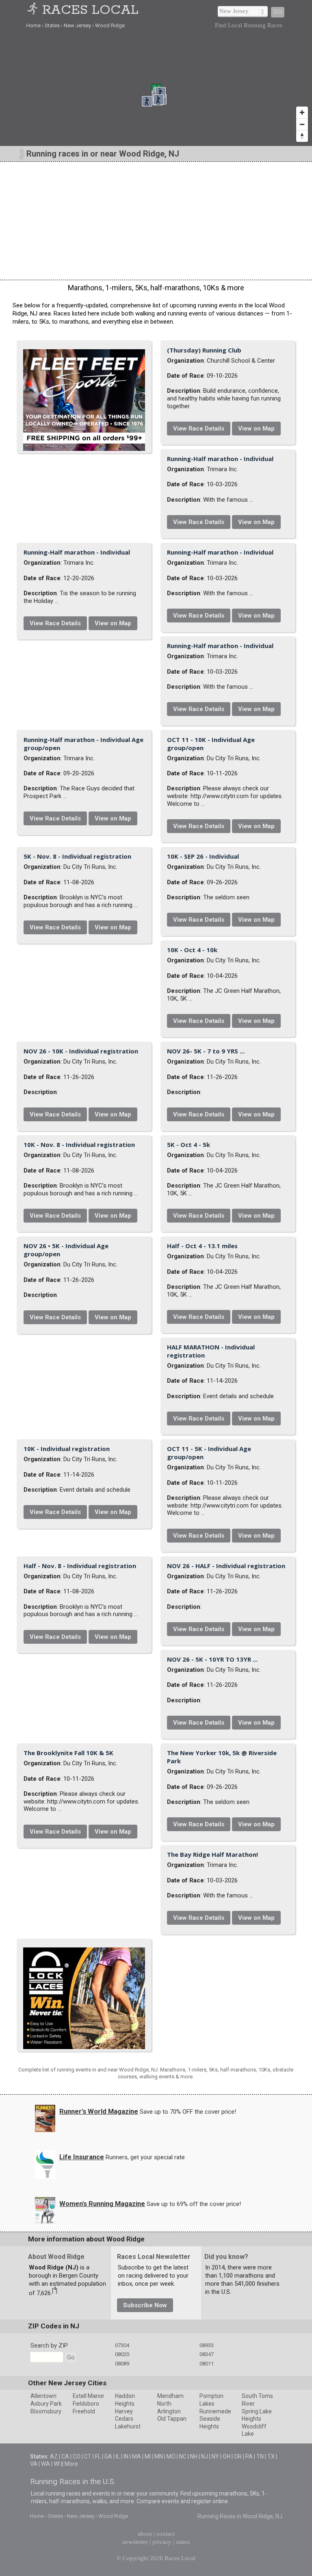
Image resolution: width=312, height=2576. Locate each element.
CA (65, 2456)
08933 (207, 2345)
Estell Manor (89, 2396)
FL (98, 2456)
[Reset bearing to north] (302, 136)
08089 (122, 2364)
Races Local (90, 10)
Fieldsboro (86, 2404)
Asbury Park (46, 2404)
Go (278, 12)
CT (88, 2456)
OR (238, 2456)
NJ (205, 2456)
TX (271, 2456)
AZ (54, 2456)
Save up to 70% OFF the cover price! (188, 2112)
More (71, 2464)
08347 (207, 2354)
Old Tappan (172, 2419)
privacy (162, 2542)
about (145, 2534)
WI (57, 2464)
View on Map (256, 429)
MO (171, 2456)
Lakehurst (128, 2426)
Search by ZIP (49, 2345)
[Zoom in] (302, 112)
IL (118, 2456)
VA (34, 2464)
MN (159, 2456)
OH (226, 2456)
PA (249, 2456)
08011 (207, 2364)
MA (136, 2456)
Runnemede (215, 2411)
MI (148, 2456)
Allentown (43, 2396)
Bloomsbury (46, 2411)
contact (166, 2534)
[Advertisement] (156, 221)
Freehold (84, 2411)
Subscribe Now (145, 2305)
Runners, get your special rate (145, 2157)
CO (77, 2456)
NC (183, 2456)
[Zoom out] (302, 124)
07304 (122, 2345)
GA (108, 2456)
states (183, 2542)
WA (45, 2464)
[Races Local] (34, 10)
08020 (122, 2354)
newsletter (135, 2542)
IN (126, 2456)
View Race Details (199, 429)
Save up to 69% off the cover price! (194, 2204)
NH (194, 2456)
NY (215, 2456)
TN (260, 2456)
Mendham (170, 2396)
